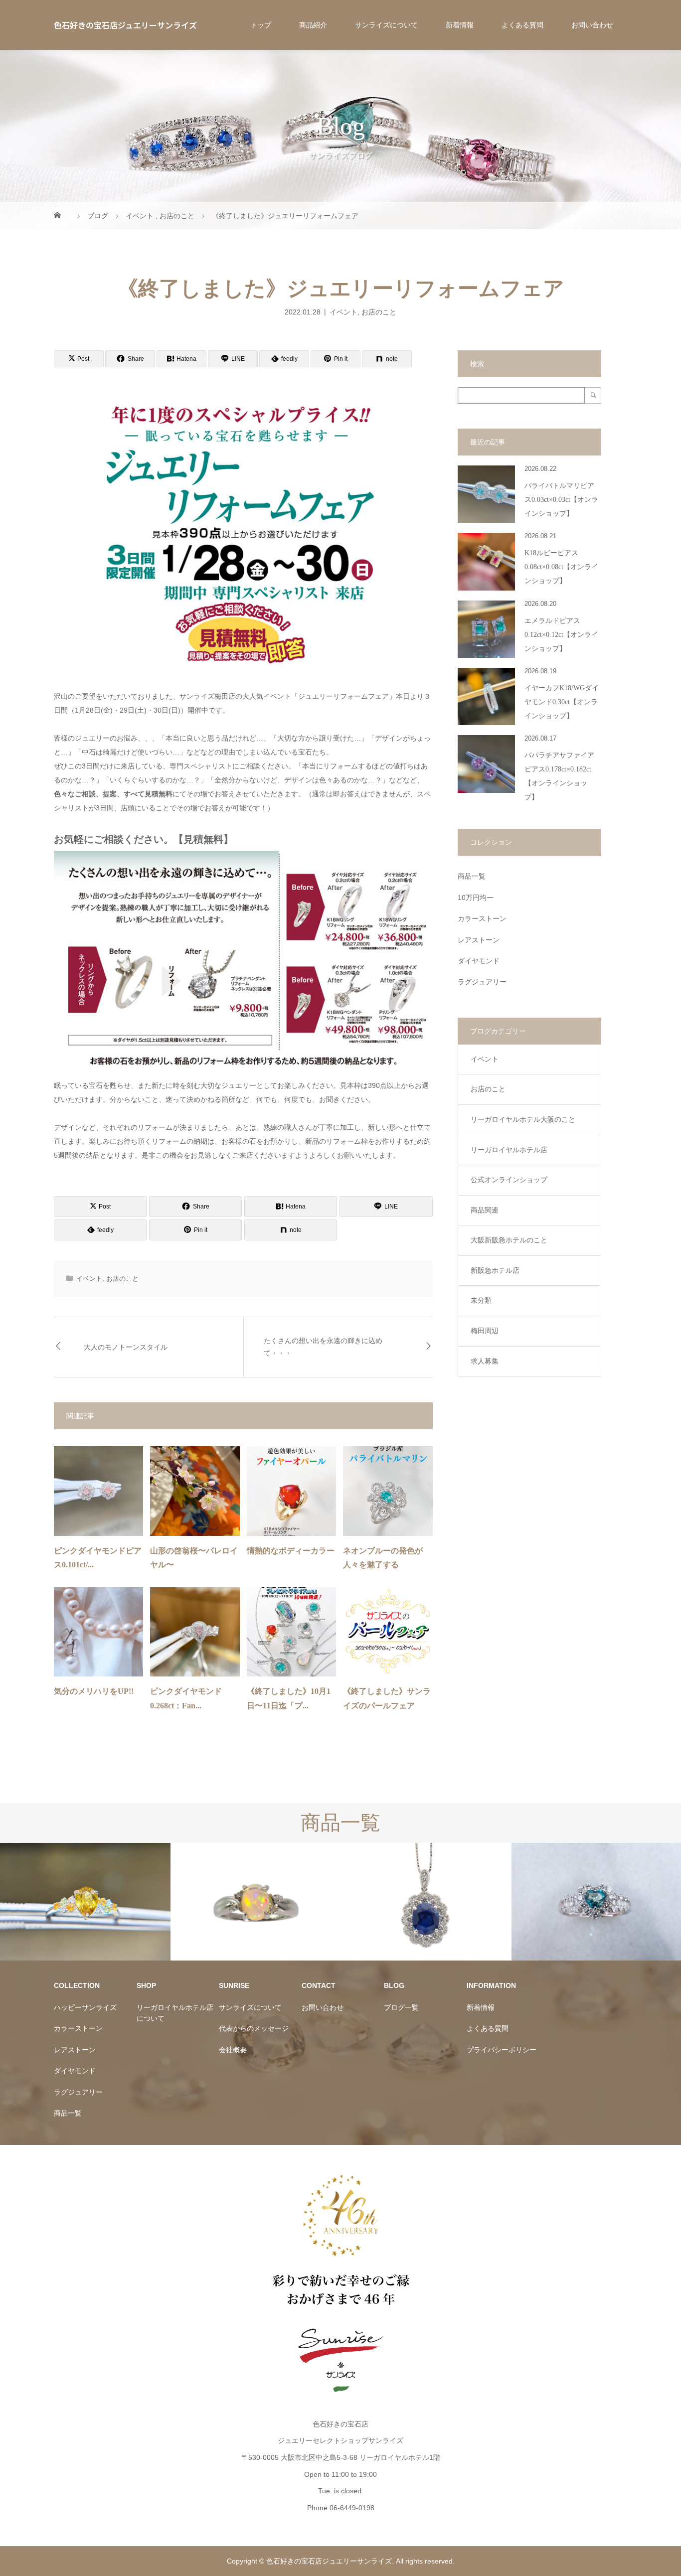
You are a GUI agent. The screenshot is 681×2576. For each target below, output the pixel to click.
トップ (261, 25)
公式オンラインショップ (509, 1180)
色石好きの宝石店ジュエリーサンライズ (125, 25)
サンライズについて (386, 25)
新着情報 (460, 25)
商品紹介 (313, 25)
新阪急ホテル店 (495, 1270)
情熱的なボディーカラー (291, 1551)
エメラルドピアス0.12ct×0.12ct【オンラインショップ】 (561, 635)
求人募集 (485, 1361)
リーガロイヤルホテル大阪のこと (523, 1119)
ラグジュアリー (482, 982)
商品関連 (485, 1210)
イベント (343, 311)
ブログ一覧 (401, 2007)
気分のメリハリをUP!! (94, 1691)
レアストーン (479, 940)
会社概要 (233, 2050)
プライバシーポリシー (502, 2050)
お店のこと (379, 311)
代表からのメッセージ (254, 2028)
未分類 (481, 1300)
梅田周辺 (485, 1331)
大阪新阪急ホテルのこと (509, 1240)
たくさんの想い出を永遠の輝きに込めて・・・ (323, 1347)
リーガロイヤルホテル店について (175, 2013)
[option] (85, 1902)
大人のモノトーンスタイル (126, 1347)
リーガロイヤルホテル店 (509, 1150)
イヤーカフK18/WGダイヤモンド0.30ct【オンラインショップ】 (562, 702)
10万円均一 (476, 898)
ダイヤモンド (479, 961)
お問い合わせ (592, 25)
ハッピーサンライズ (85, 2007)
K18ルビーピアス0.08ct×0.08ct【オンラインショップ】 (561, 567)
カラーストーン (482, 918)
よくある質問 (522, 25)
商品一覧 (472, 876)
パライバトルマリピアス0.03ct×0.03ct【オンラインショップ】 (561, 500)
